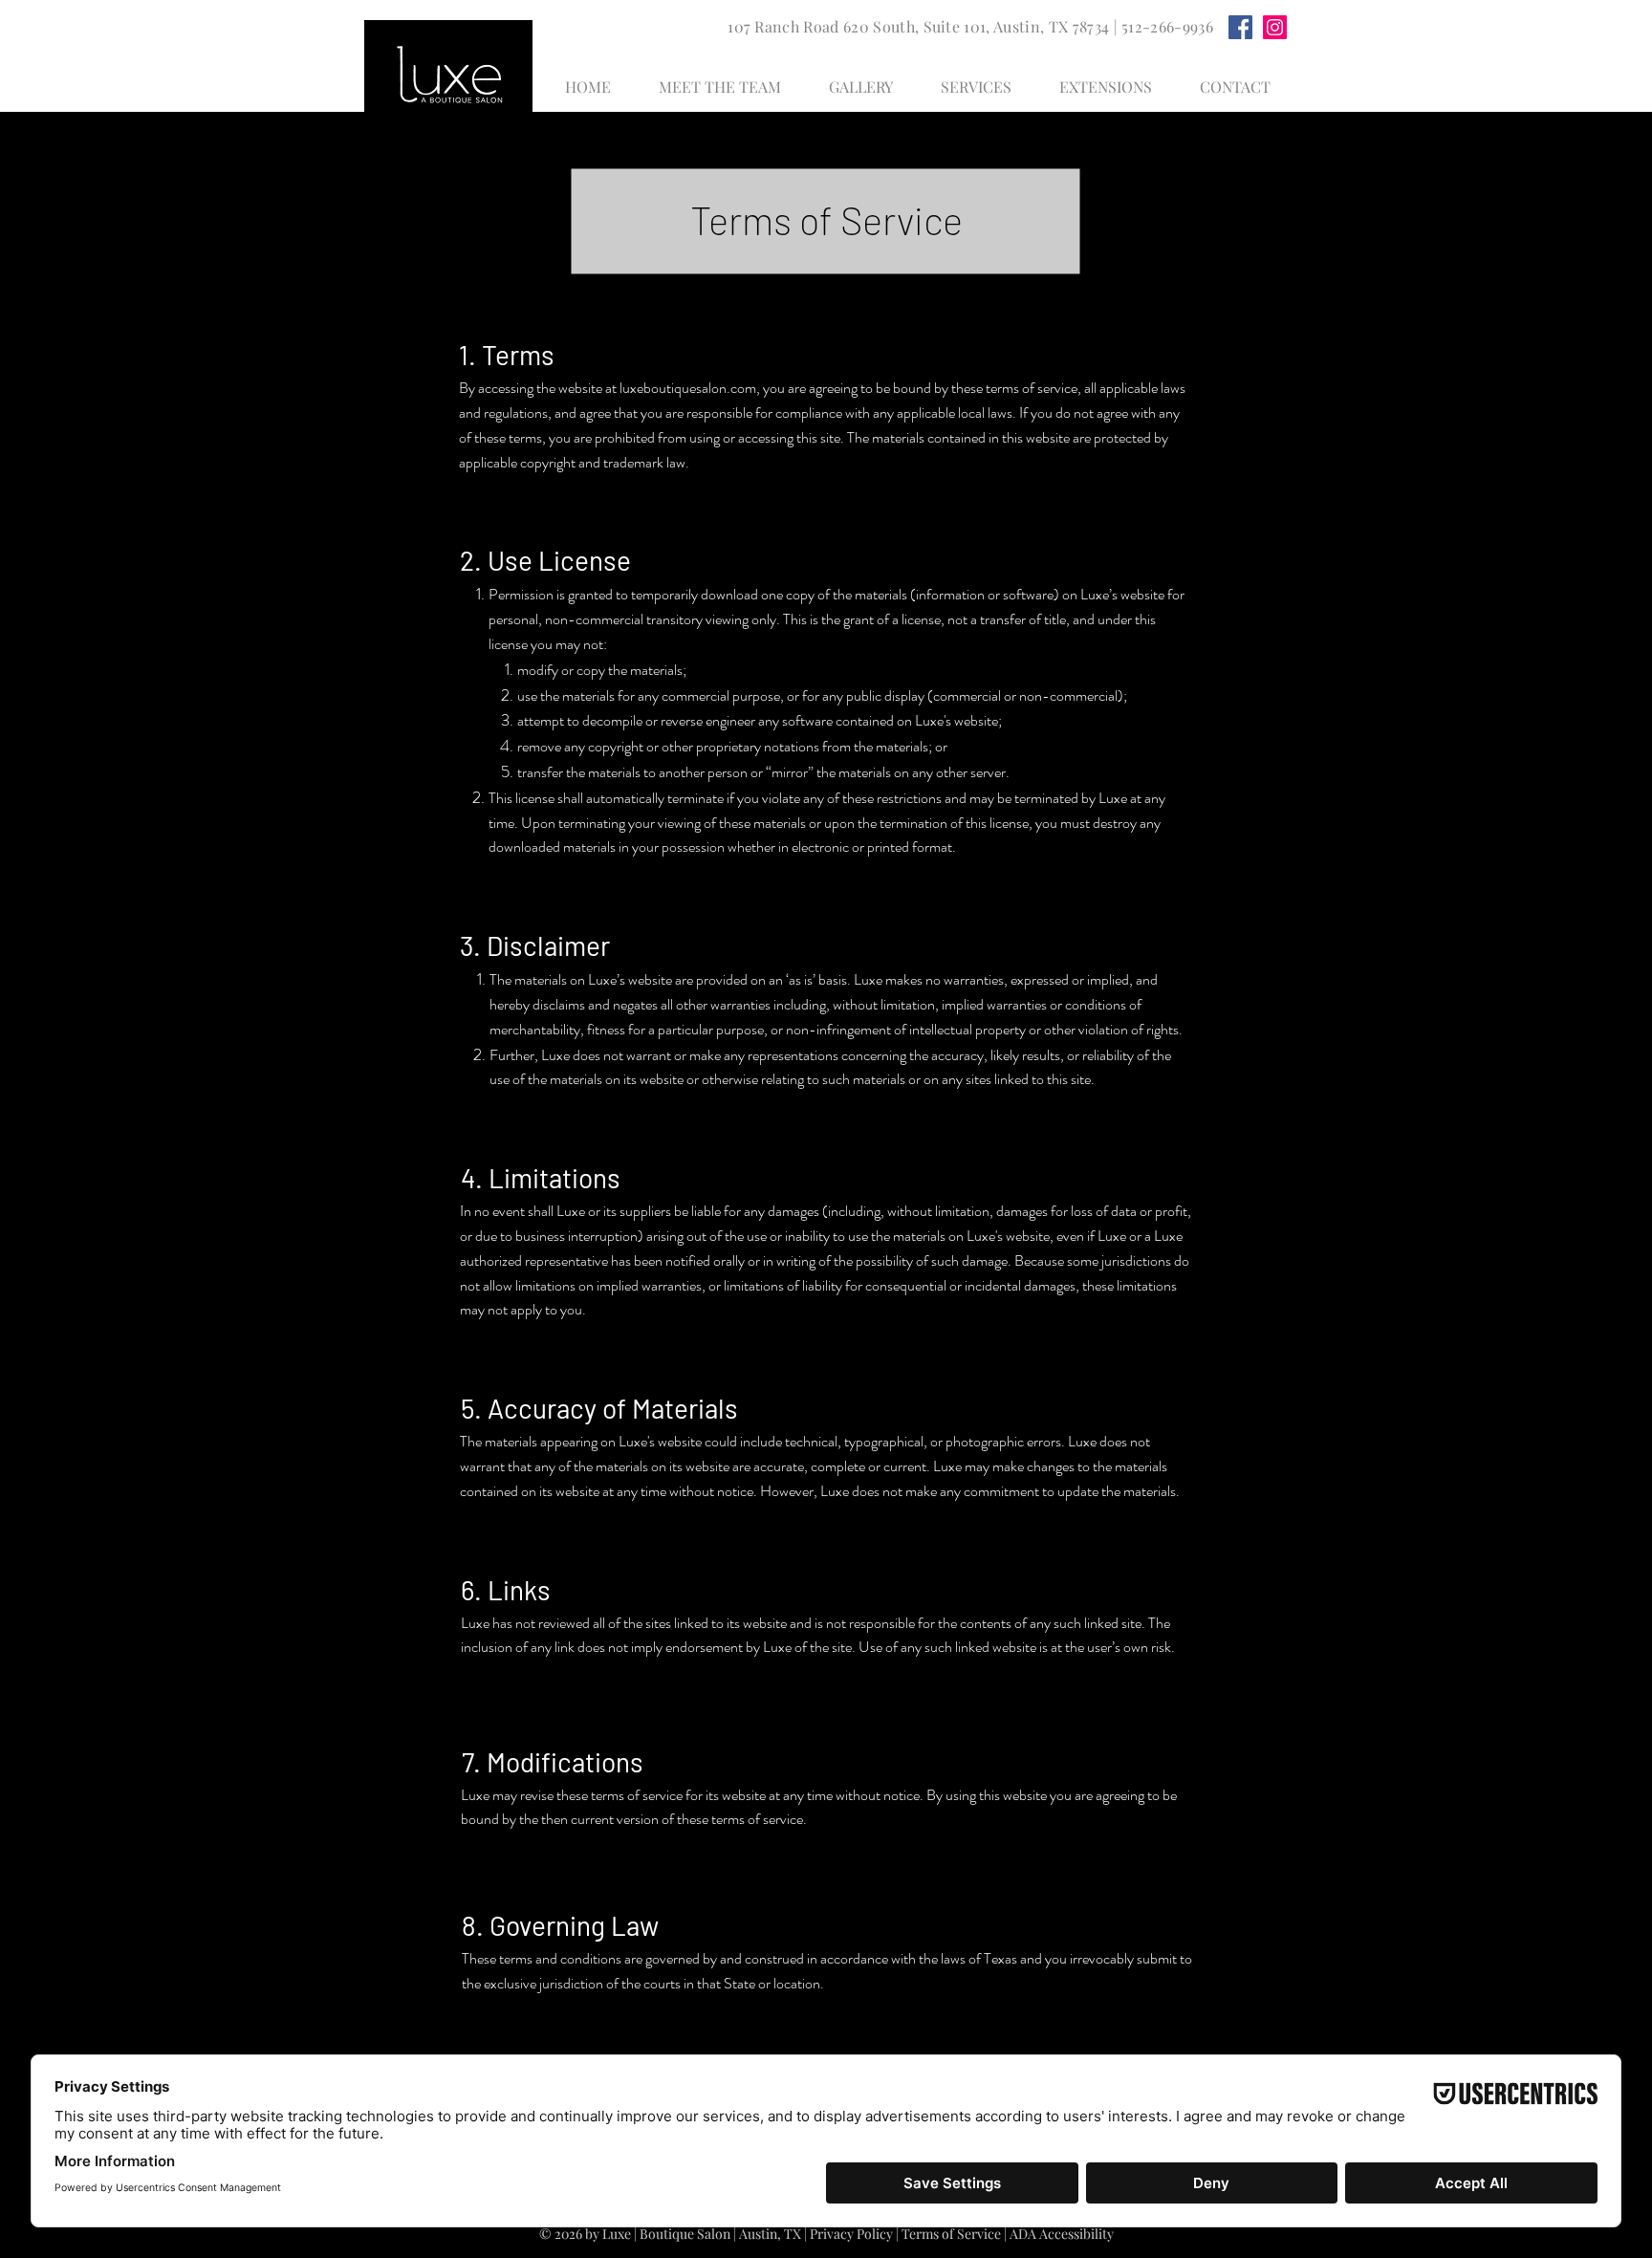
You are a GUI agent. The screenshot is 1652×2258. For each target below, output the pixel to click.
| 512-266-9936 (1161, 26)
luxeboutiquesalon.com (688, 388)
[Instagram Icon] (1275, 27)
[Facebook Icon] (1240, 27)
